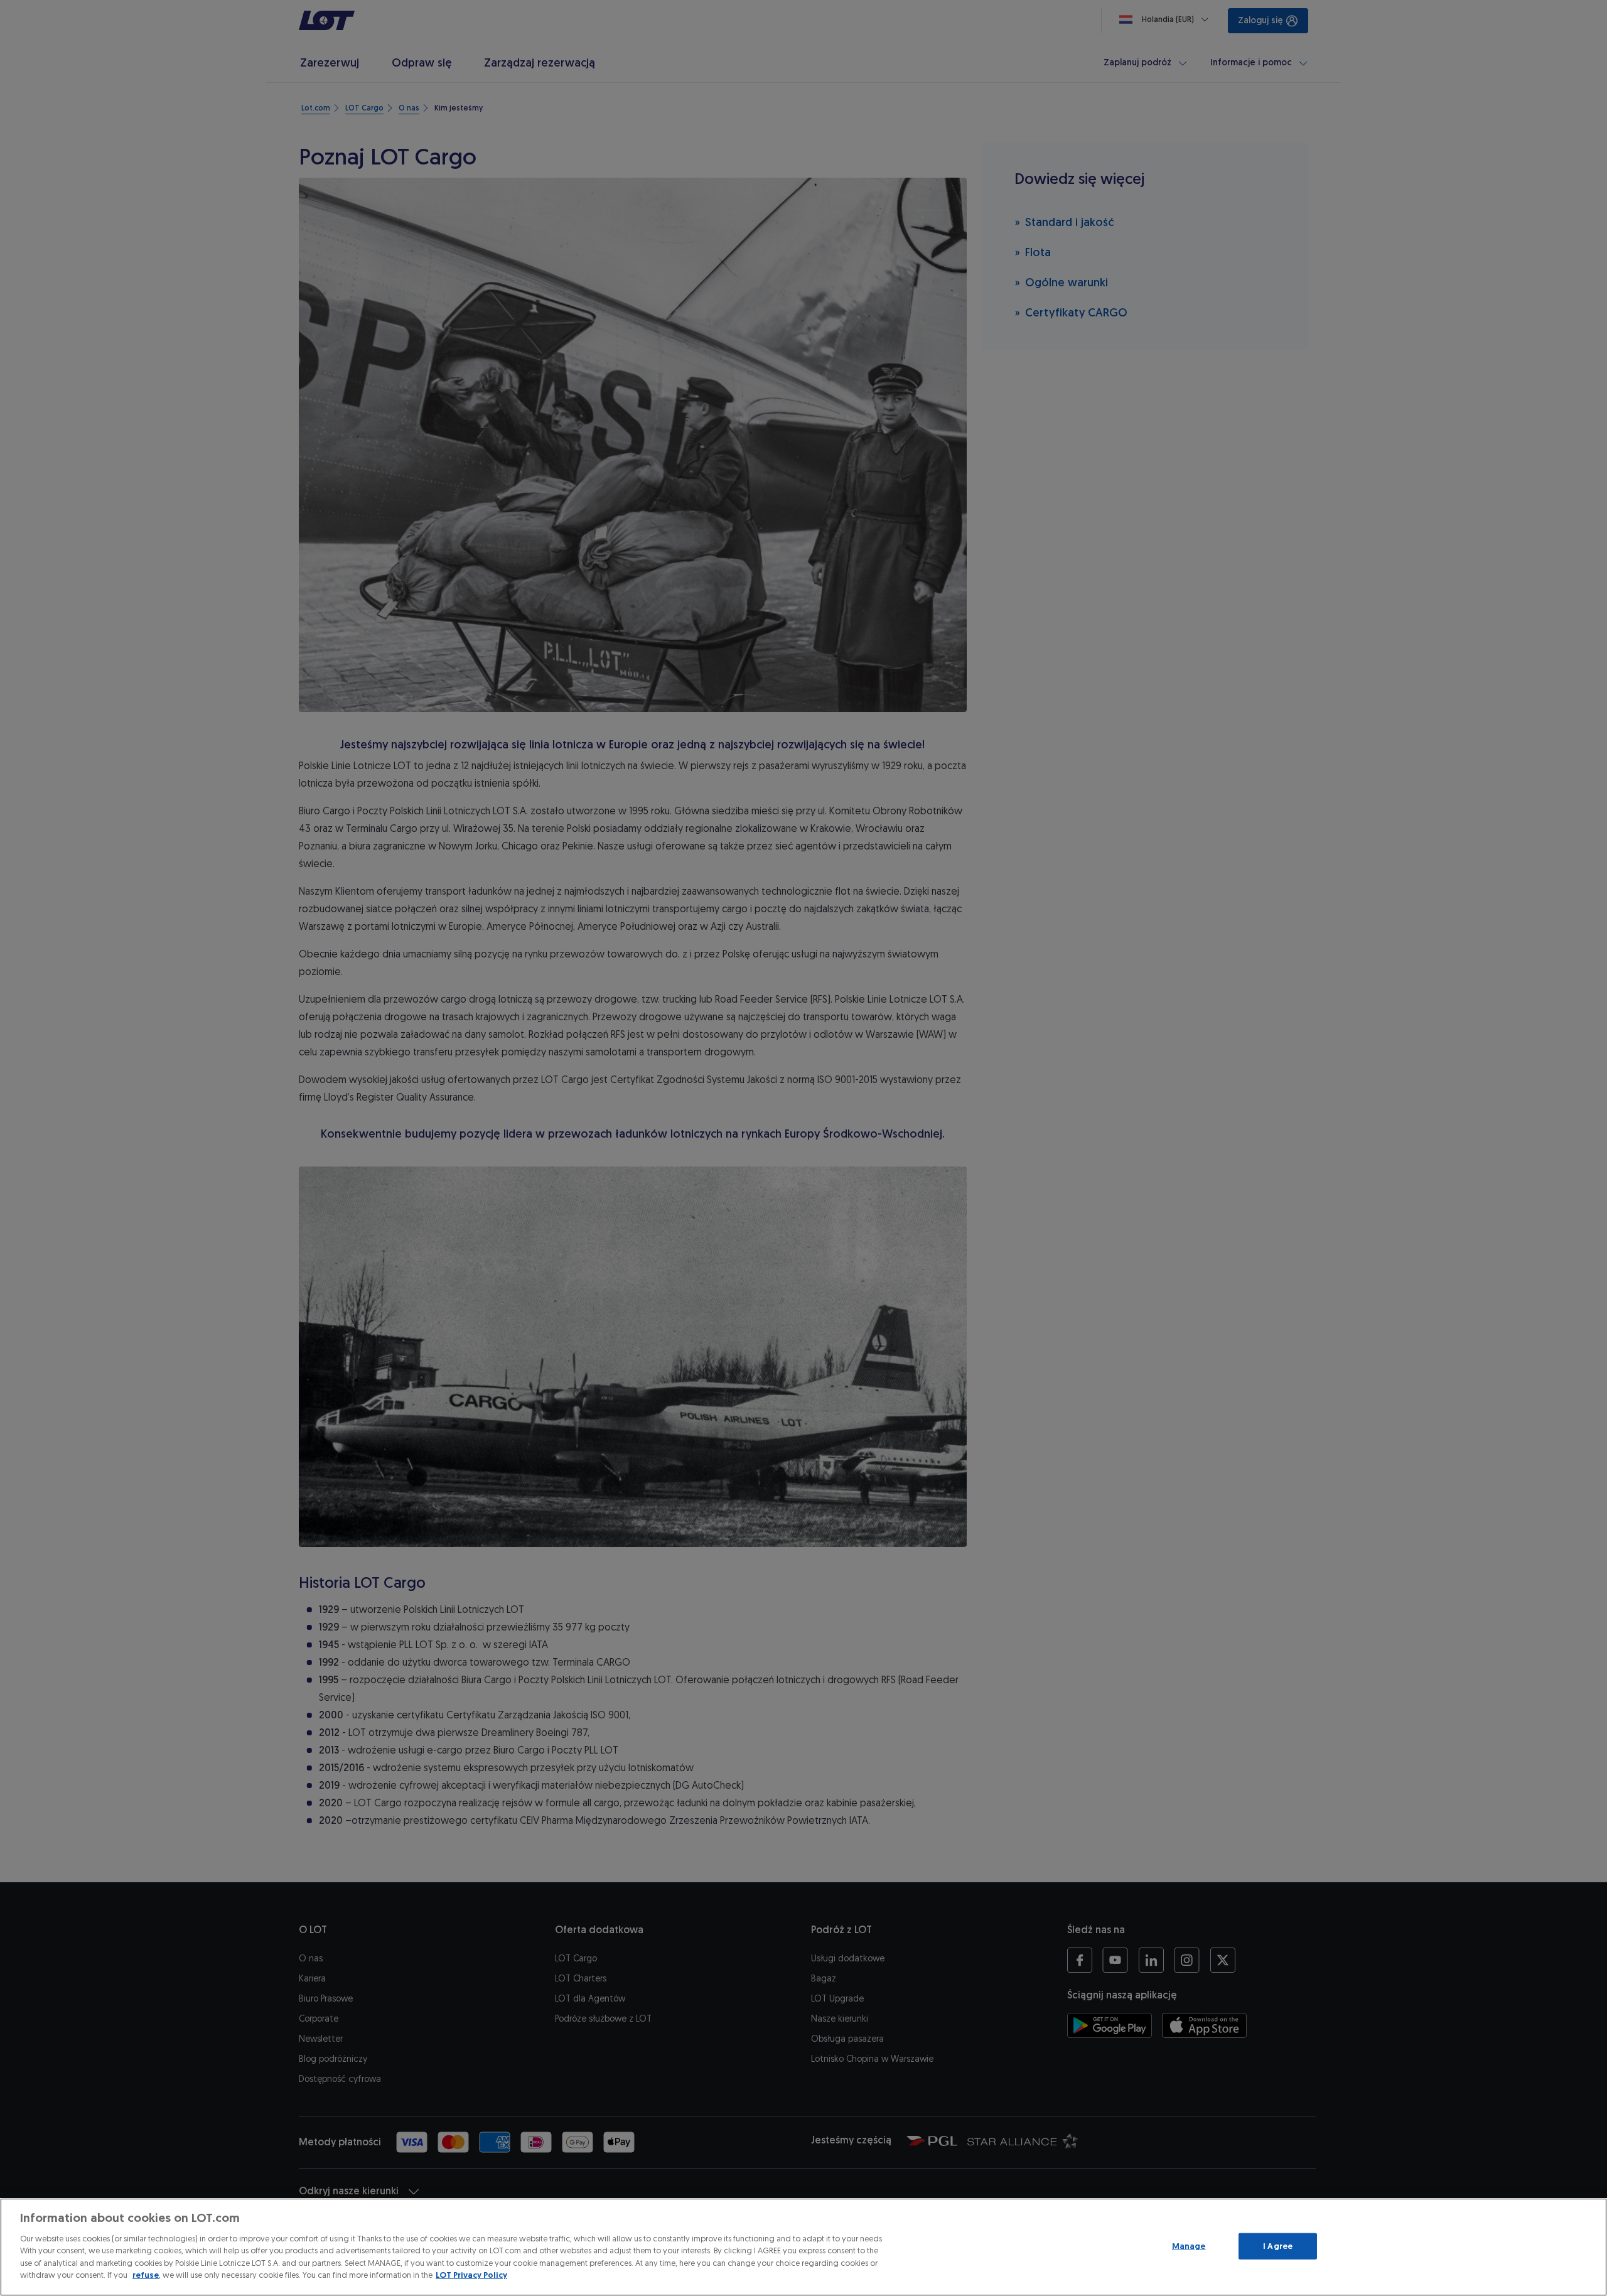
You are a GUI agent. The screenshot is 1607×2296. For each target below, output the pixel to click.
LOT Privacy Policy (471, 2275)
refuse (146, 2275)
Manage (1189, 2246)
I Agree (1278, 2246)
